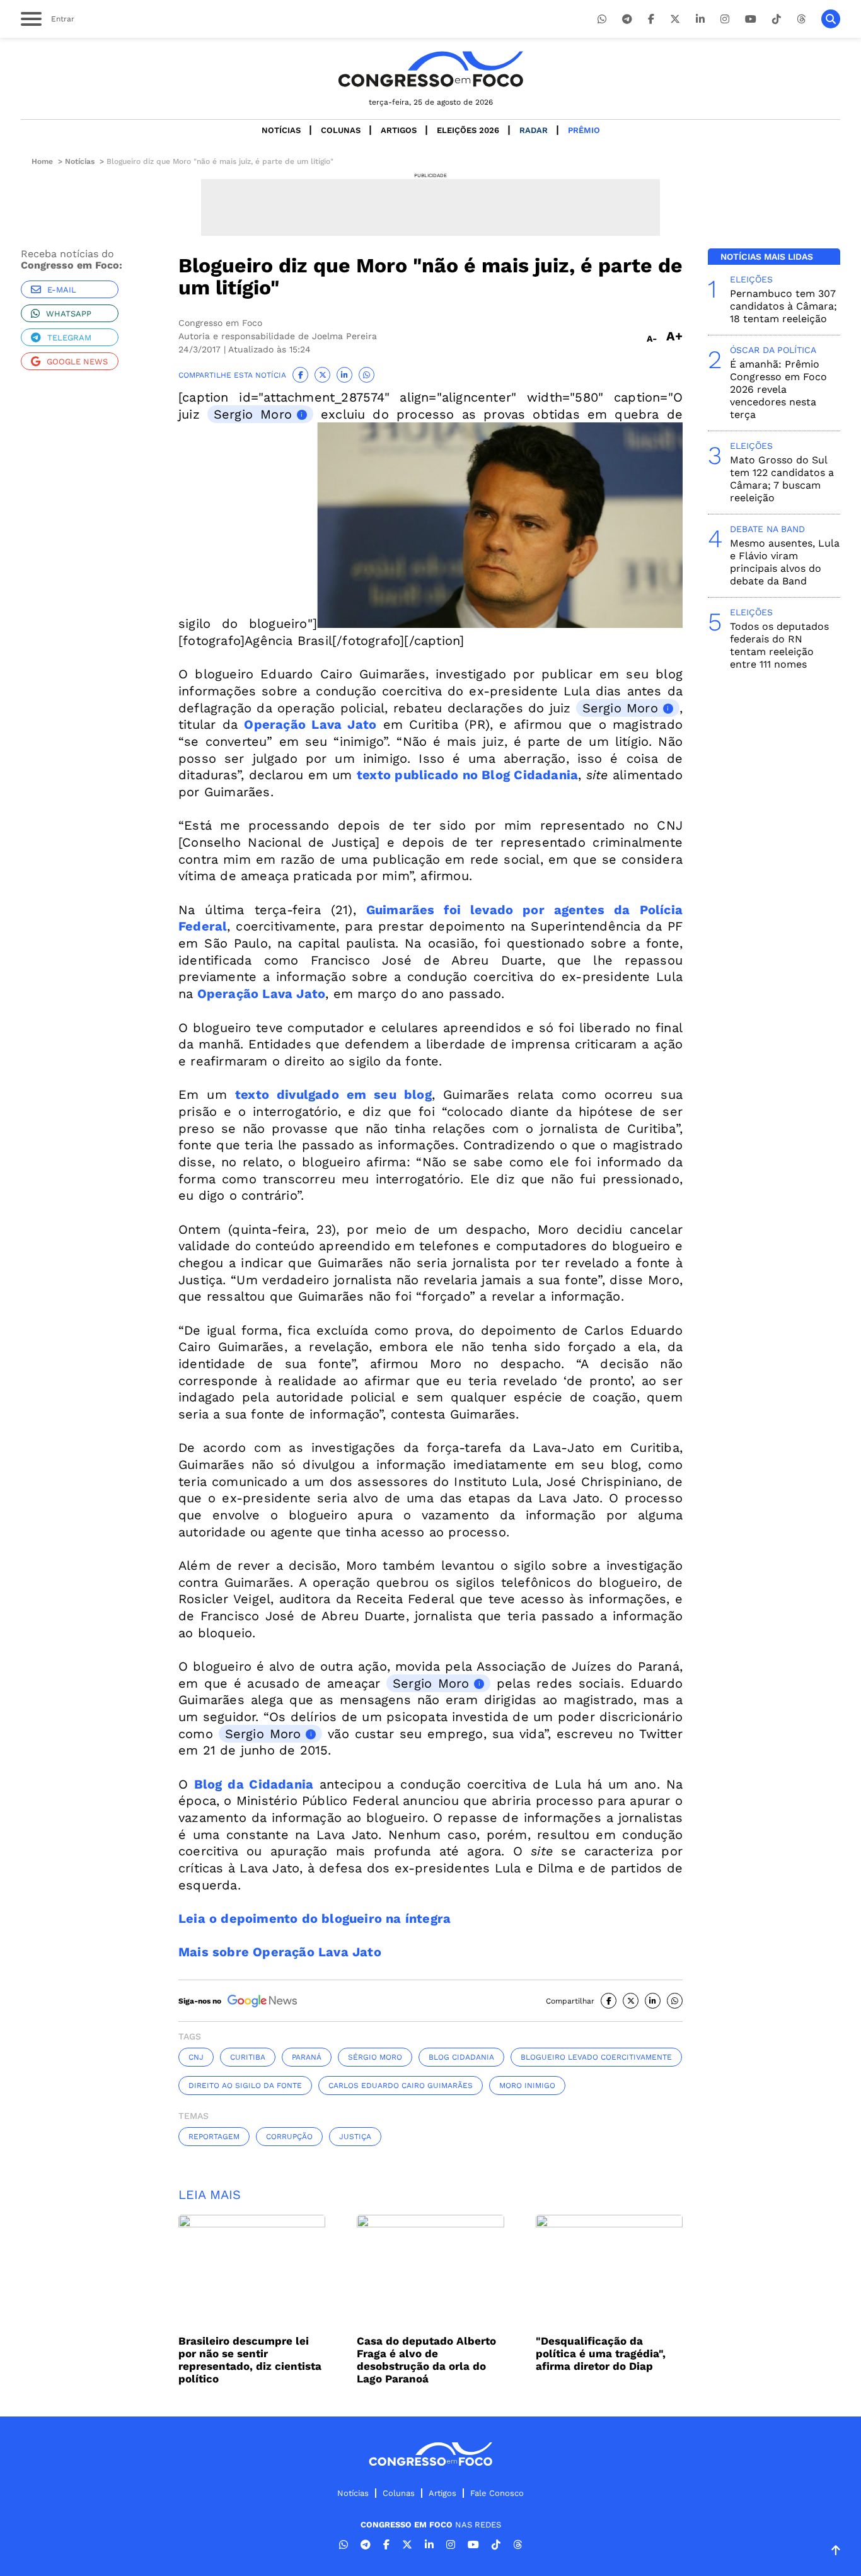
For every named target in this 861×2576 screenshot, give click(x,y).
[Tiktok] (777, 19)
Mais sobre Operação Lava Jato (280, 1952)
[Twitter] (675, 19)
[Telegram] (627, 19)
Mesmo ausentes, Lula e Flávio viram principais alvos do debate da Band (785, 562)
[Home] (430, 69)
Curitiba (248, 2057)
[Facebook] (651, 19)
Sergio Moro (253, 414)
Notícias (281, 130)
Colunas (341, 130)
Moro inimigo (527, 2086)
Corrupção (289, 2137)
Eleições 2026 (468, 130)
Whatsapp (69, 314)
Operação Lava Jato (310, 724)
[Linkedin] (700, 19)
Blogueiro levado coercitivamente (596, 2057)
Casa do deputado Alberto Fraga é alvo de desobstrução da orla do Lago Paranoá (426, 2360)
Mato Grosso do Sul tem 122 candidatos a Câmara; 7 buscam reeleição (782, 479)
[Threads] (801, 19)
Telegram (69, 338)
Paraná (307, 2057)
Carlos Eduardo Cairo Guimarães (401, 2086)
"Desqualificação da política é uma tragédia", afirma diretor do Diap (601, 2353)
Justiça (355, 2137)
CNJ (196, 2057)
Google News (77, 362)
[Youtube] (751, 19)
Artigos (399, 130)
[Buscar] (831, 19)
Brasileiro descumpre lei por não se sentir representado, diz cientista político (250, 2360)
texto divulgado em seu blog (333, 1094)
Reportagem (214, 2137)
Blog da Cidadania (254, 1784)
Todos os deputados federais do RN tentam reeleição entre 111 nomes (779, 645)
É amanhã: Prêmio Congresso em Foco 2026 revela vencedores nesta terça (778, 389)
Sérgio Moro (375, 2057)
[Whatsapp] (602, 19)
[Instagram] (725, 19)
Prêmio (584, 130)
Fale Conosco (497, 2493)
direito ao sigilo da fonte (245, 2086)
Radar (534, 130)
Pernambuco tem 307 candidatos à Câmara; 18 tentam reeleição (783, 306)
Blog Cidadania (461, 2057)
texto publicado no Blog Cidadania (467, 775)
